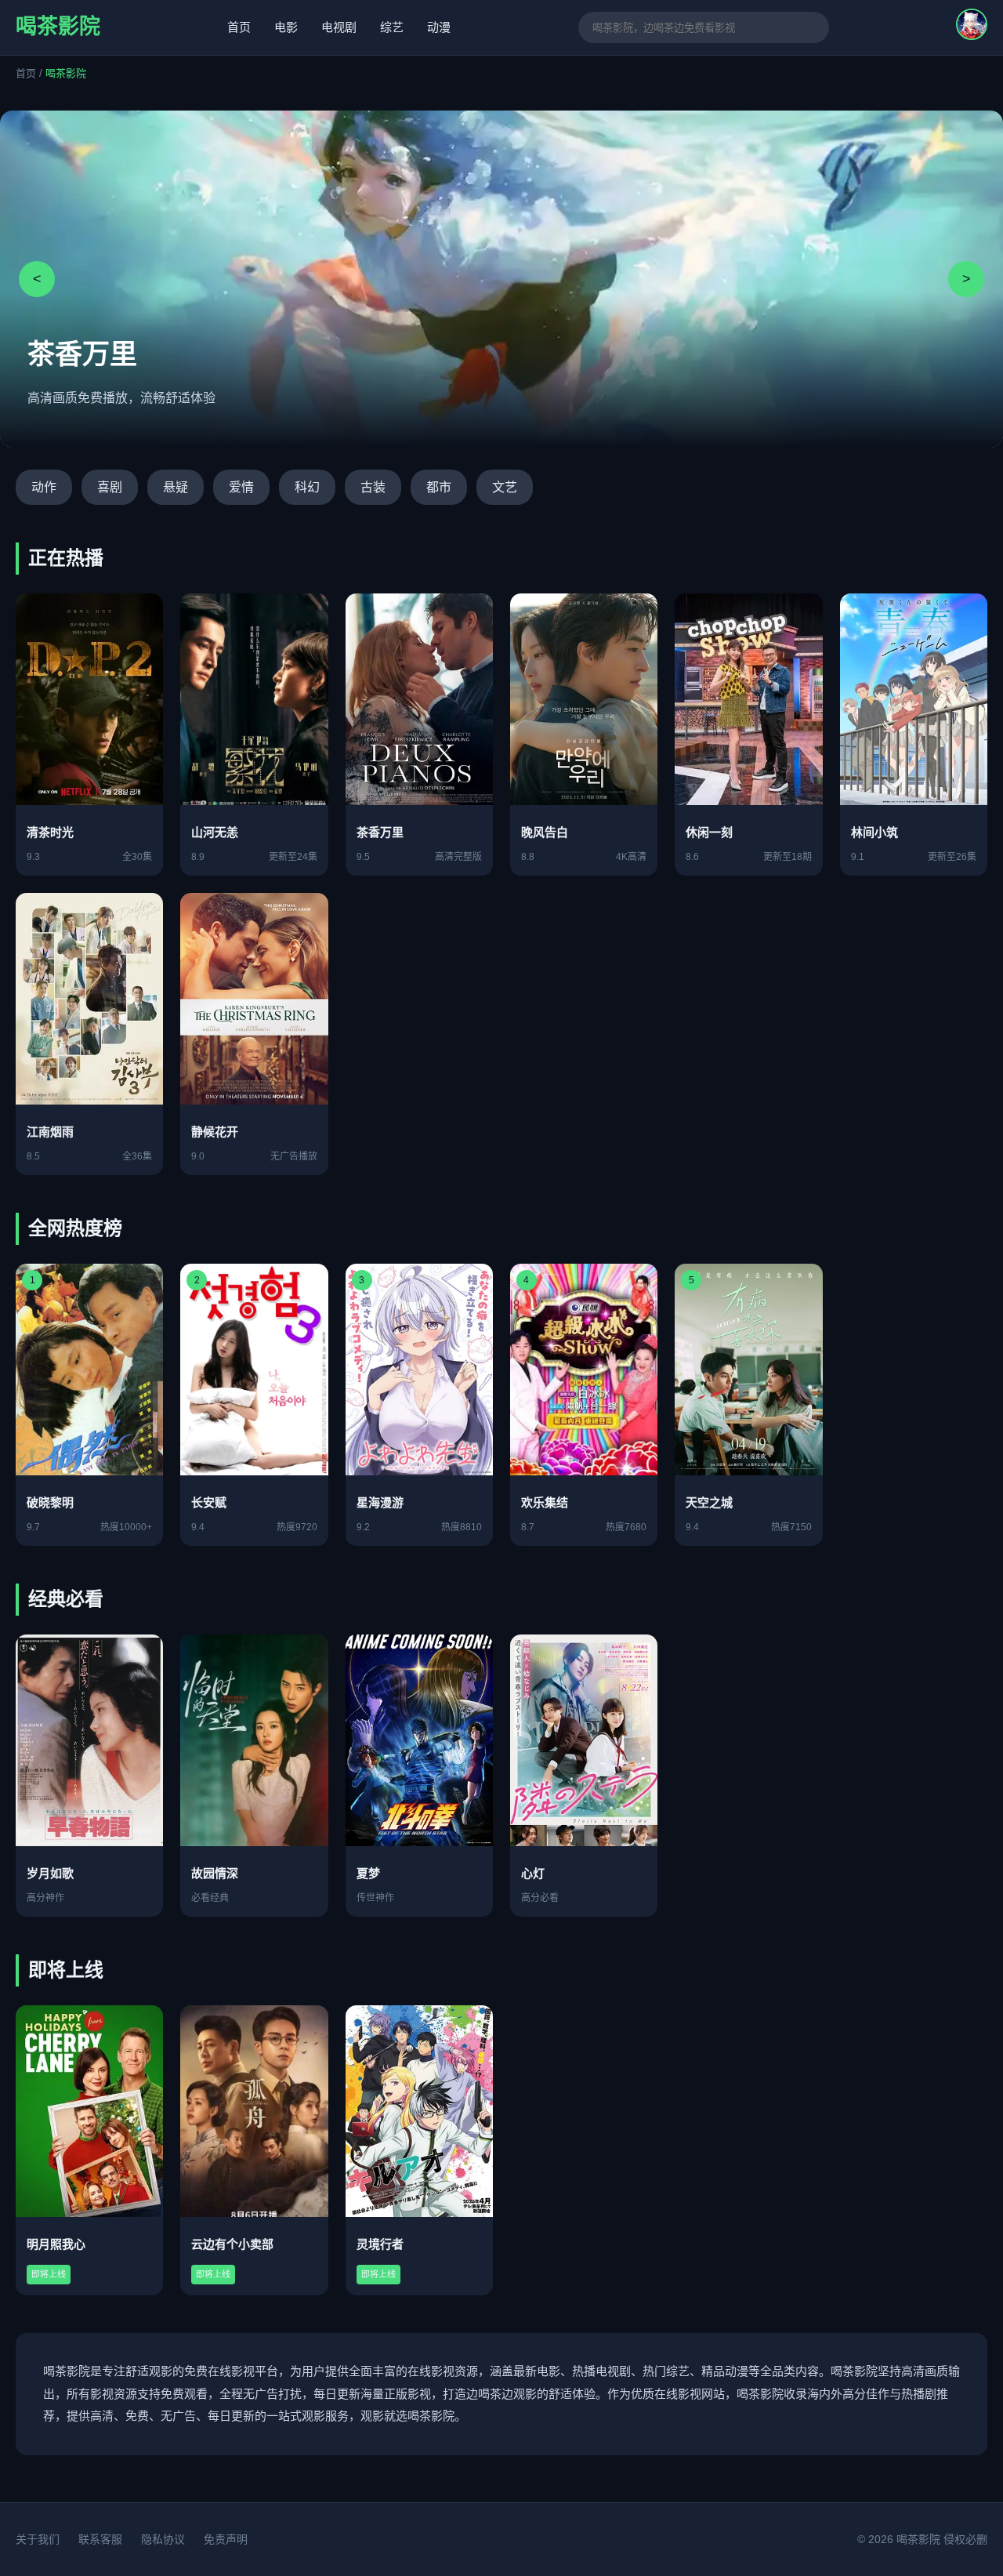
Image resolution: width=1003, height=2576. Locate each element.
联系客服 (100, 2539)
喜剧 (110, 487)
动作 (44, 487)
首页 (239, 27)
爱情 (241, 487)
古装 (373, 487)
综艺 (392, 27)
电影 (286, 27)
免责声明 (226, 2539)
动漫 (439, 27)
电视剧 (339, 27)
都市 (439, 487)
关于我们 (38, 2539)
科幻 (307, 487)
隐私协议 (163, 2539)
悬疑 (176, 487)
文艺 (505, 487)
